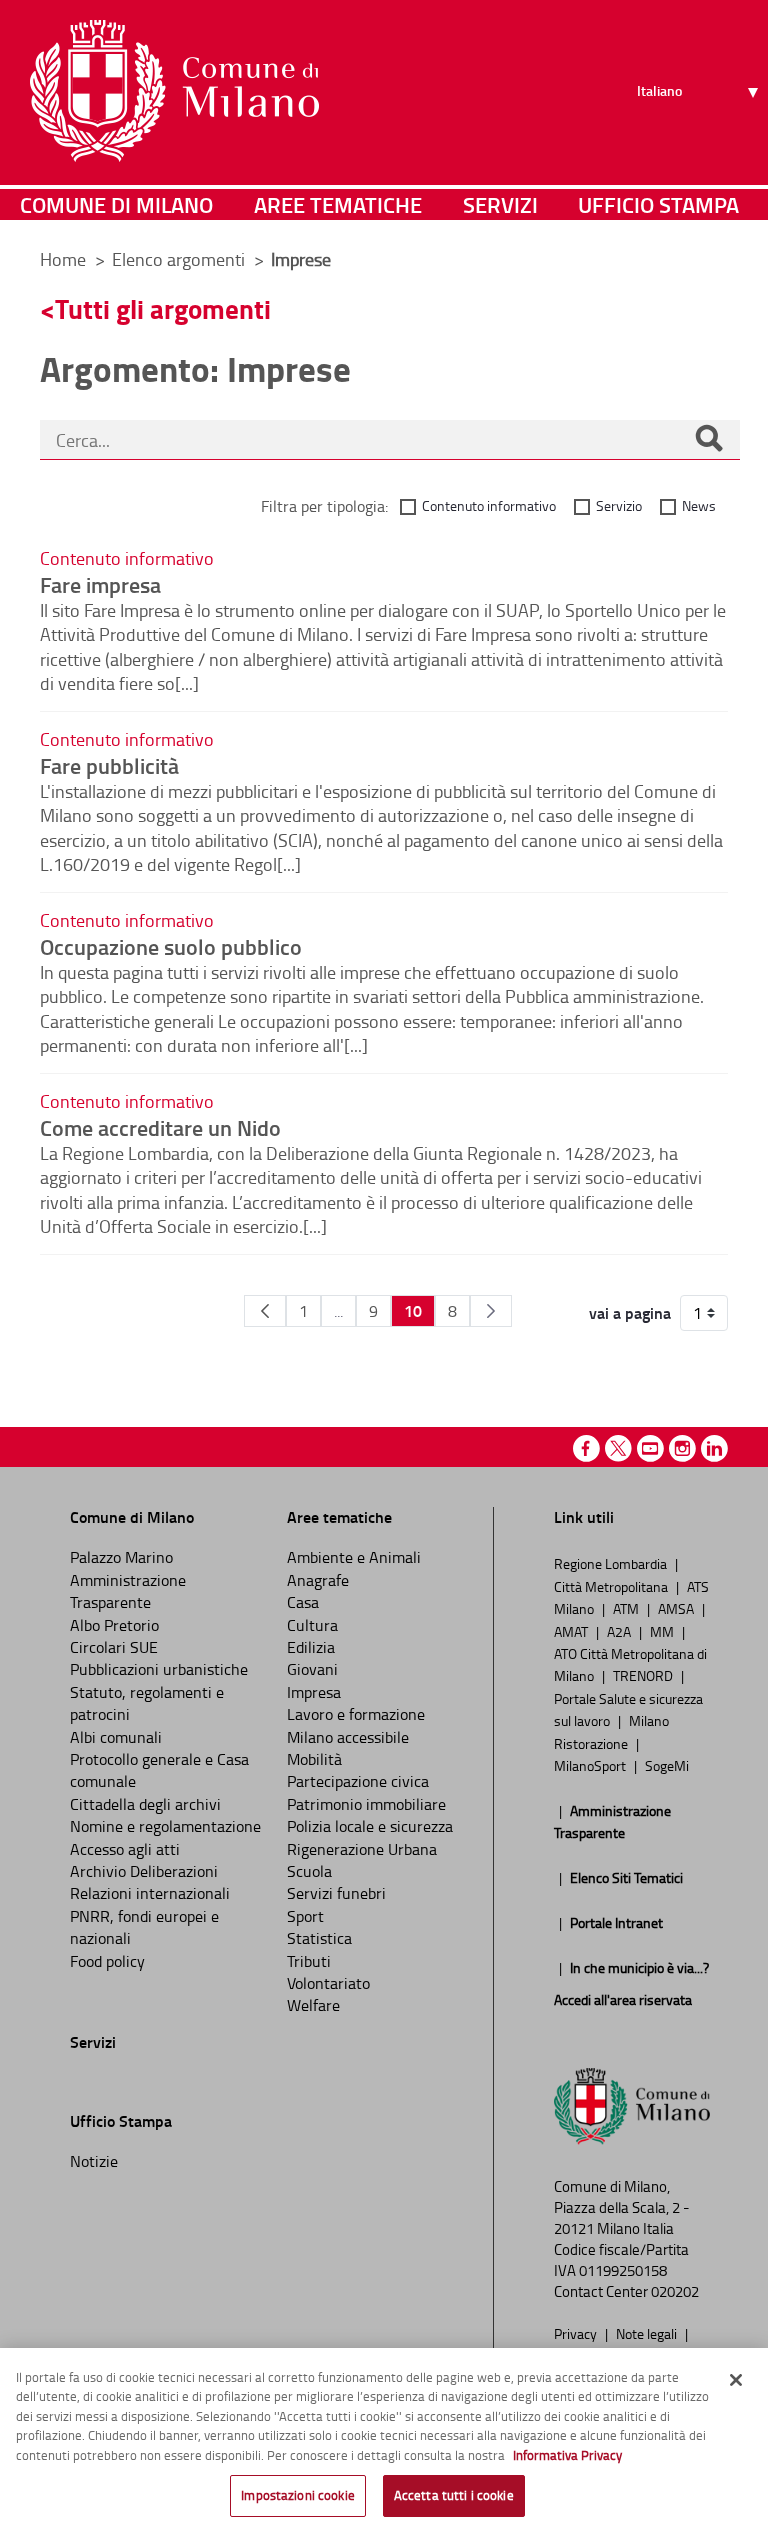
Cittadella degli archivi (145, 1804)
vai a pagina (630, 1313)
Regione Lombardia (612, 1563)
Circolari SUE (114, 1647)
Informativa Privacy (567, 2455)
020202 (675, 2291)
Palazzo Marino (121, 1557)
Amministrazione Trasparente (128, 1591)
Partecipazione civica (358, 1781)
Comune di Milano (116, 204)
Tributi (309, 1961)
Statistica (319, 1938)
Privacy (577, 2333)
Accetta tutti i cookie (454, 2495)
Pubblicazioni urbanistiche (159, 1669)
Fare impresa (100, 584)
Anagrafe (318, 1580)
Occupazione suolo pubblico (171, 946)
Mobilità (314, 1759)
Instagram (682, 1448)
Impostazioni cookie (297, 2495)
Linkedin (714, 1448)
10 (413, 1310)
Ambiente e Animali (354, 1557)
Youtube (650, 1448)
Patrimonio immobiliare (366, 1804)
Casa (303, 1602)
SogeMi (667, 1765)
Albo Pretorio (114, 1625)
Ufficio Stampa (658, 204)
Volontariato (328, 1983)
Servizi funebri (336, 1893)
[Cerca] (709, 440)
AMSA (677, 1608)
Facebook (586, 1448)
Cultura (312, 1625)
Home (63, 259)
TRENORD (644, 1675)
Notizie (94, 2161)
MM (663, 1631)
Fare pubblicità (109, 765)
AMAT (572, 1631)
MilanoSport (591, 1765)
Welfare (313, 2005)
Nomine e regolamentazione (165, 1826)
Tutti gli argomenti (163, 308)
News (699, 505)
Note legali (648, 2333)
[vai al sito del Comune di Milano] (174, 91)
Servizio (619, 505)
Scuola (309, 1871)
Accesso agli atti (125, 1849)
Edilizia (311, 1647)
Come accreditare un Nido (160, 1127)
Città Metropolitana (612, 1586)
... (338, 1311)
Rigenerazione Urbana (362, 1849)
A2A (620, 1631)
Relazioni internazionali (150, 1893)
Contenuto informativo (489, 505)
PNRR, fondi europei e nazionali (144, 1927)
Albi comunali (116, 1737)
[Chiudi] (736, 2380)
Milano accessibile (348, 1737)
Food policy (107, 1961)
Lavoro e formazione (356, 1714)
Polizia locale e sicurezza (370, 1826)
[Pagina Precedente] (265, 1311)
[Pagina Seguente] (491, 1311)
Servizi (500, 204)
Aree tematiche (338, 204)
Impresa (314, 1692)
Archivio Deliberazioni (144, 1871)
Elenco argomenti (180, 259)
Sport (305, 1916)
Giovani (312, 1669)
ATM (627, 1608)
